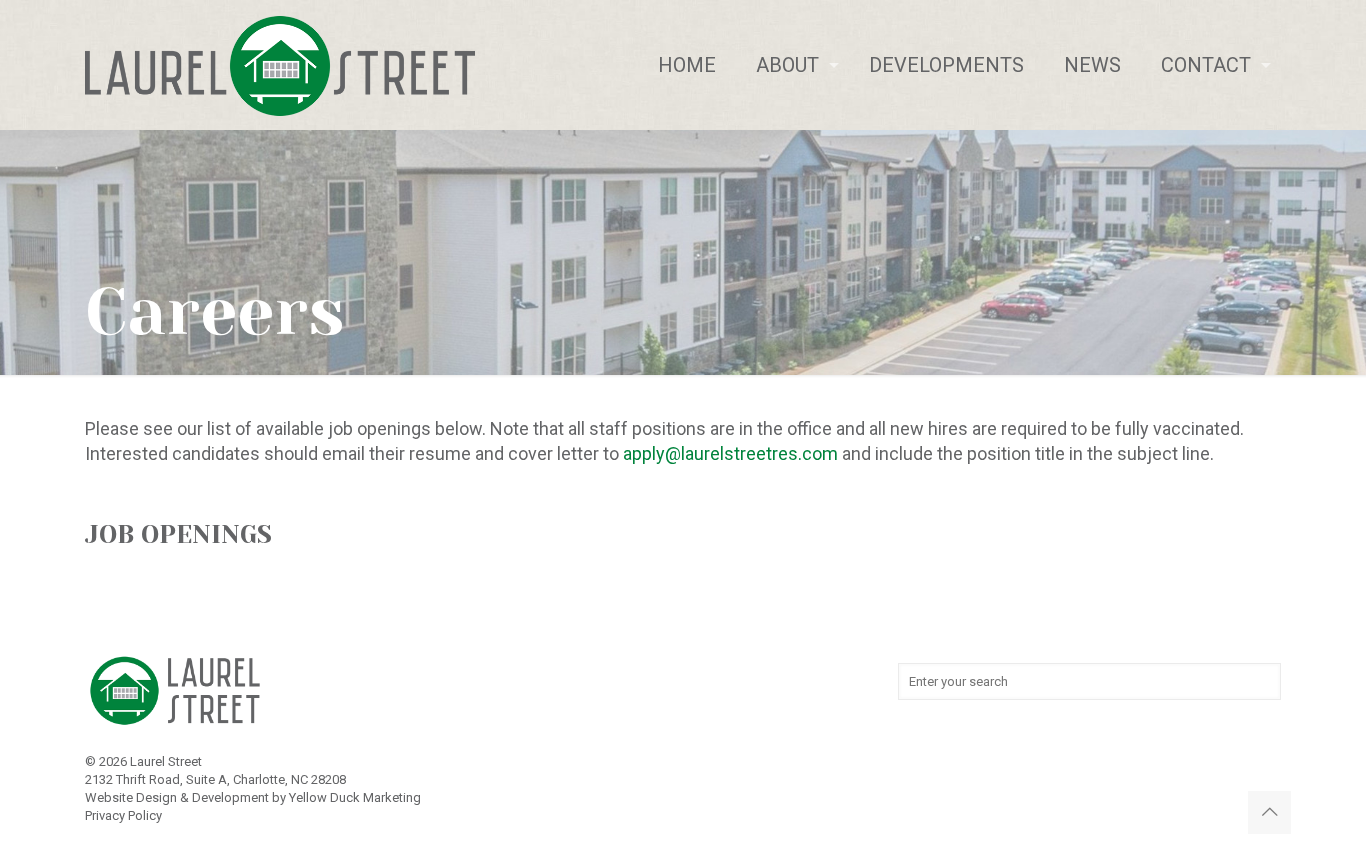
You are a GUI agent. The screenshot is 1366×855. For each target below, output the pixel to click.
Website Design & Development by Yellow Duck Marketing (253, 797)
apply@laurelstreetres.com (730, 453)
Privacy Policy (123, 815)
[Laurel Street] (280, 65)
